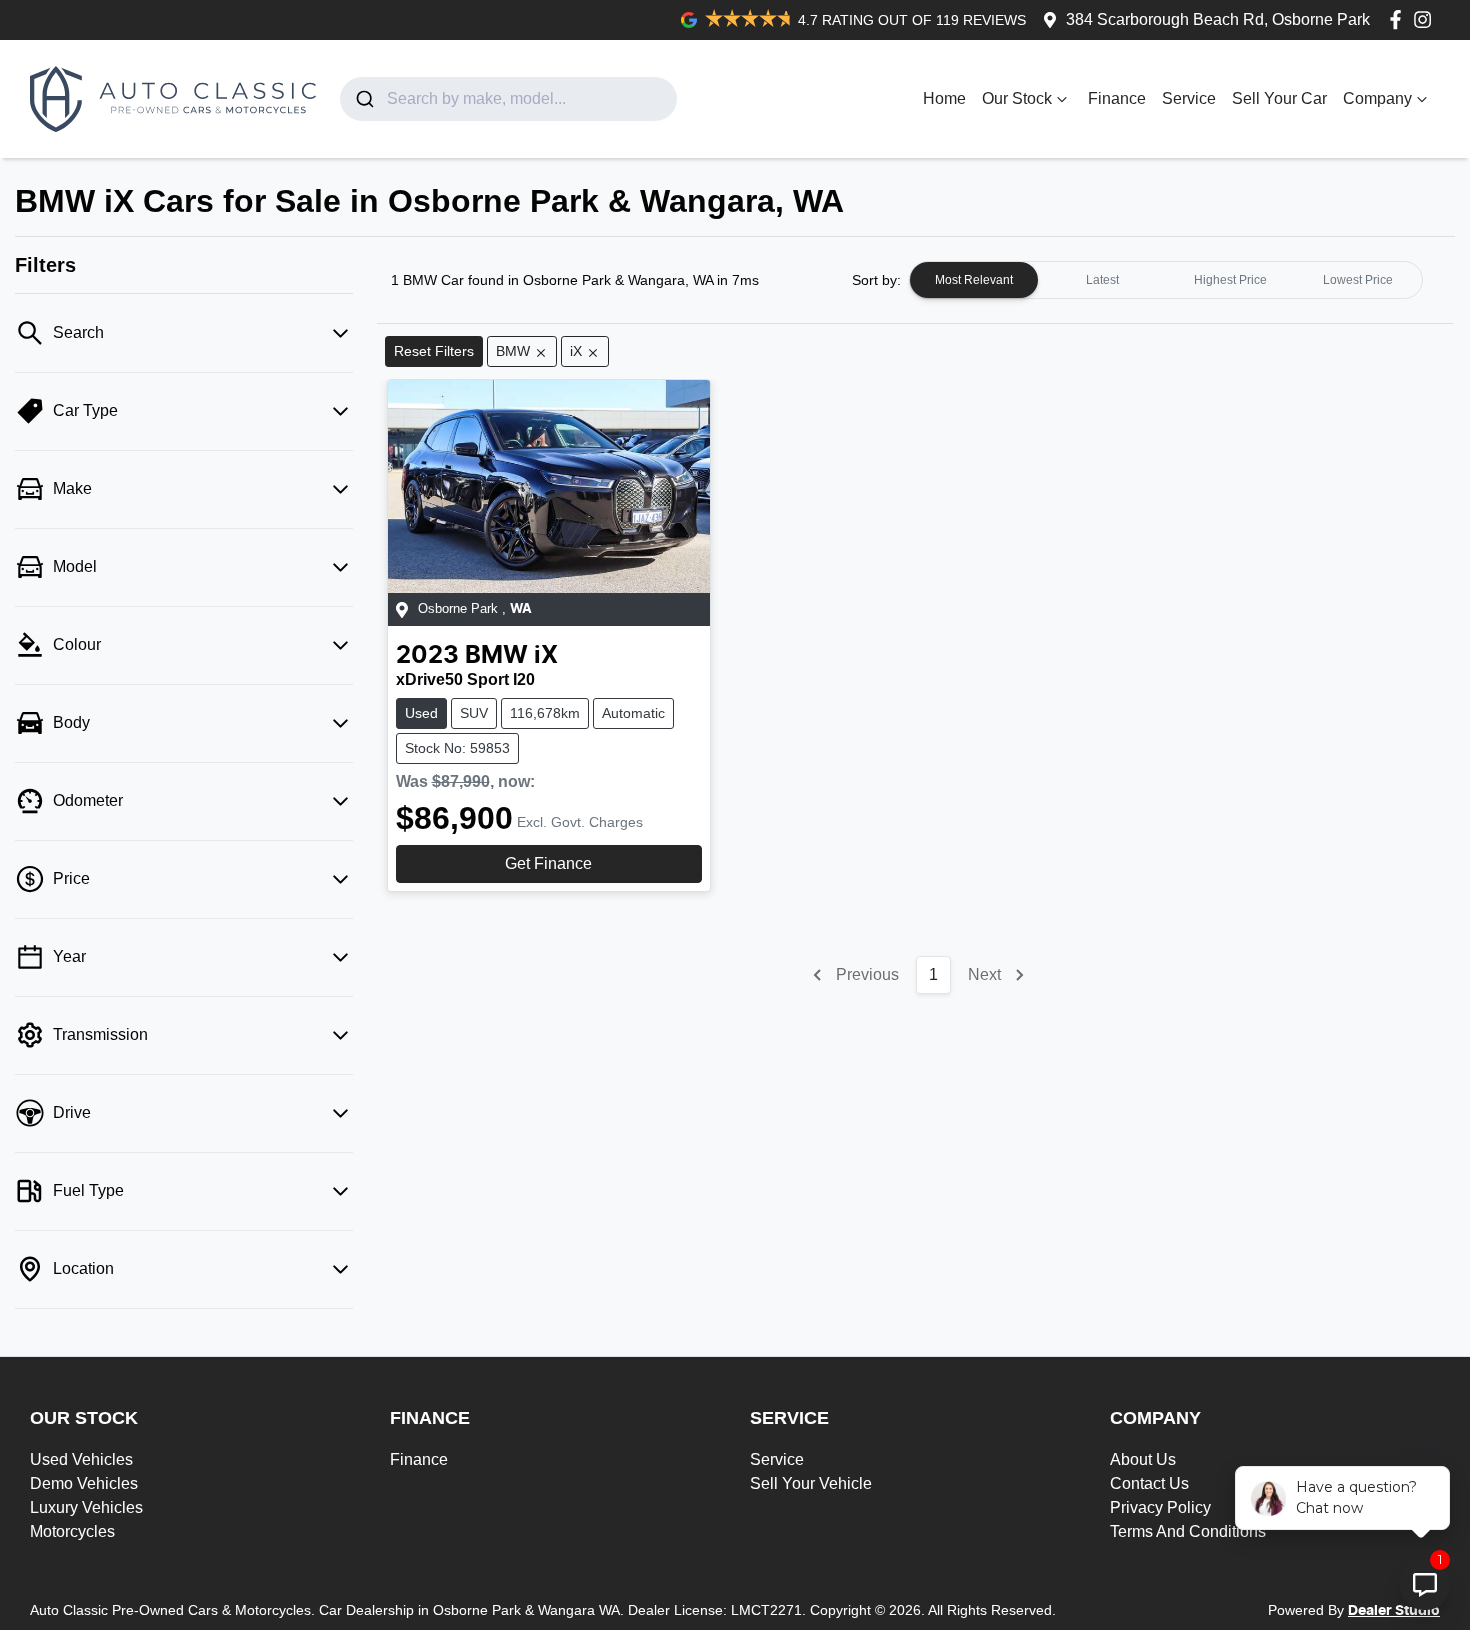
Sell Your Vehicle (811, 1483)
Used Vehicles (81, 1459)
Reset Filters (434, 351)
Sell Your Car (1279, 98)
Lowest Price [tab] (1358, 280)
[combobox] (508, 99)
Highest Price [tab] (1230, 280)
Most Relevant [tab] (974, 280)
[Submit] (363, 99)
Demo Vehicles (84, 1483)
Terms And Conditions (1188, 1531)
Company (1377, 98)
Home (944, 98)
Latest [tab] (1102, 280)
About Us (1143, 1459)
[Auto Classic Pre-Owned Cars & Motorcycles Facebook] (1399, 19)
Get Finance (548, 863)
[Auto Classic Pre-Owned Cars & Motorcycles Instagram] (1426, 19)
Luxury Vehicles (86, 1507)
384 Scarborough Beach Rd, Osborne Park (1218, 19)
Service (1189, 98)
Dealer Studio (1394, 1611)
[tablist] (1166, 280)
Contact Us (1149, 1483)
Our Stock (1017, 98)
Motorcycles (72, 1531)
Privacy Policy (1160, 1507)
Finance (1117, 98)
